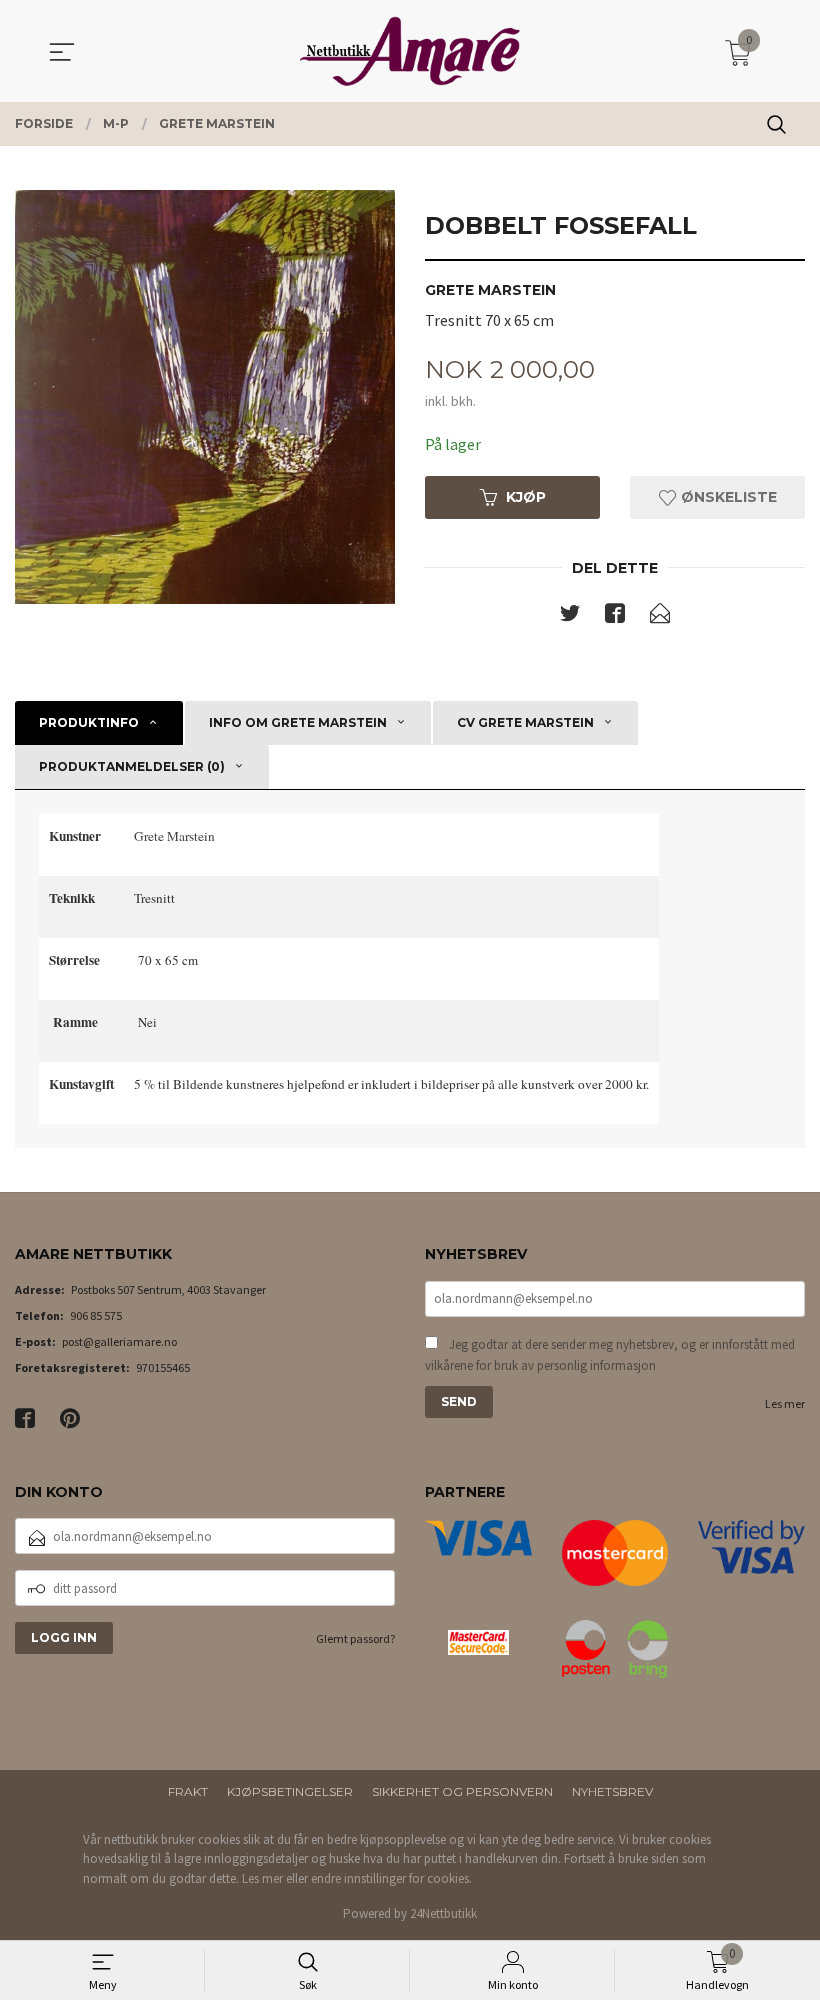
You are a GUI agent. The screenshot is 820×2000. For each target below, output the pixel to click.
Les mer (785, 1403)
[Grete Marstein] (205, 397)
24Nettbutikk (443, 1913)
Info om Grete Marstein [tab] (298, 722)
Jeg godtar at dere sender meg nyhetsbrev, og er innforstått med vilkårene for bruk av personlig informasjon (610, 1355)
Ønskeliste (727, 497)
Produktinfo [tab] (89, 722)
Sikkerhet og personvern (462, 1791)
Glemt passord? (355, 1638)
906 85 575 (96, 1315)
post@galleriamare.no (119, 1341)
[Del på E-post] (660, 617)
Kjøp (526, 497)
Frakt (188, 1791)
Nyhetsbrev (612, 1791)
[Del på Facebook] (615, 617)
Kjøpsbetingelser (290, 1791)
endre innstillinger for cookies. (391, 1878)
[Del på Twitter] (570, 617)
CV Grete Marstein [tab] (525, 722)
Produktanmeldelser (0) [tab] (132, 766)
